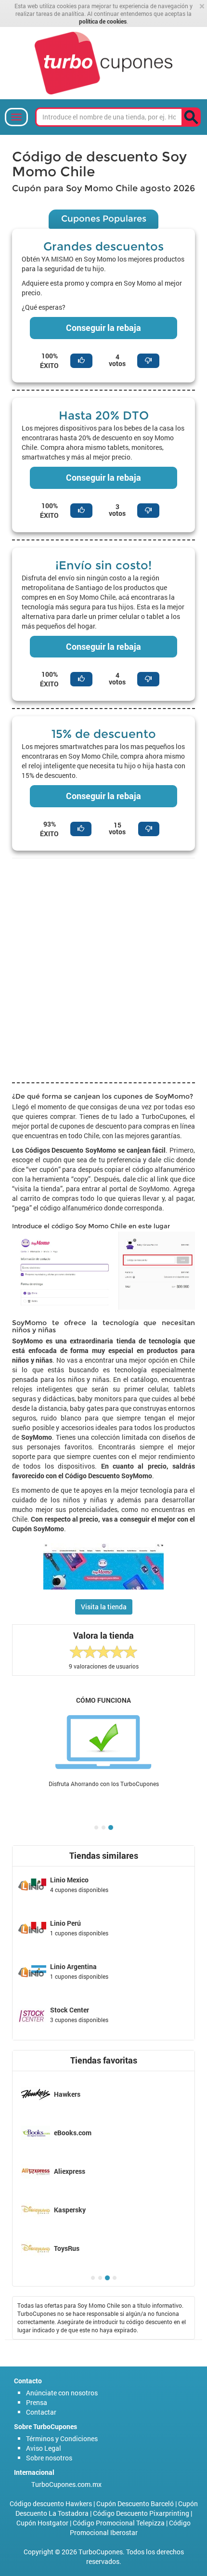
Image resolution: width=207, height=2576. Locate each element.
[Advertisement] (103, 969)
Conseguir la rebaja (103, 328)
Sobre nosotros (49, 2458)
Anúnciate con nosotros (62, 2393)
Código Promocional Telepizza (119, 2523)
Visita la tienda (104, 1607)
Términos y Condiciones (62, 2438)
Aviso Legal (44, 2448)
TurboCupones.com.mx (66, 2484)
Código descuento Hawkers (51, 2504)
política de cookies (103, 21)
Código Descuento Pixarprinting (141, 2513)
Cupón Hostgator (42, 2523)
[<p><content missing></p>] (191, 117)
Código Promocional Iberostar (130, 2528)
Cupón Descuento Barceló (135, 2504)
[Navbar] (16, 117)
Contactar (41, 2412)
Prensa (37, 2402)
